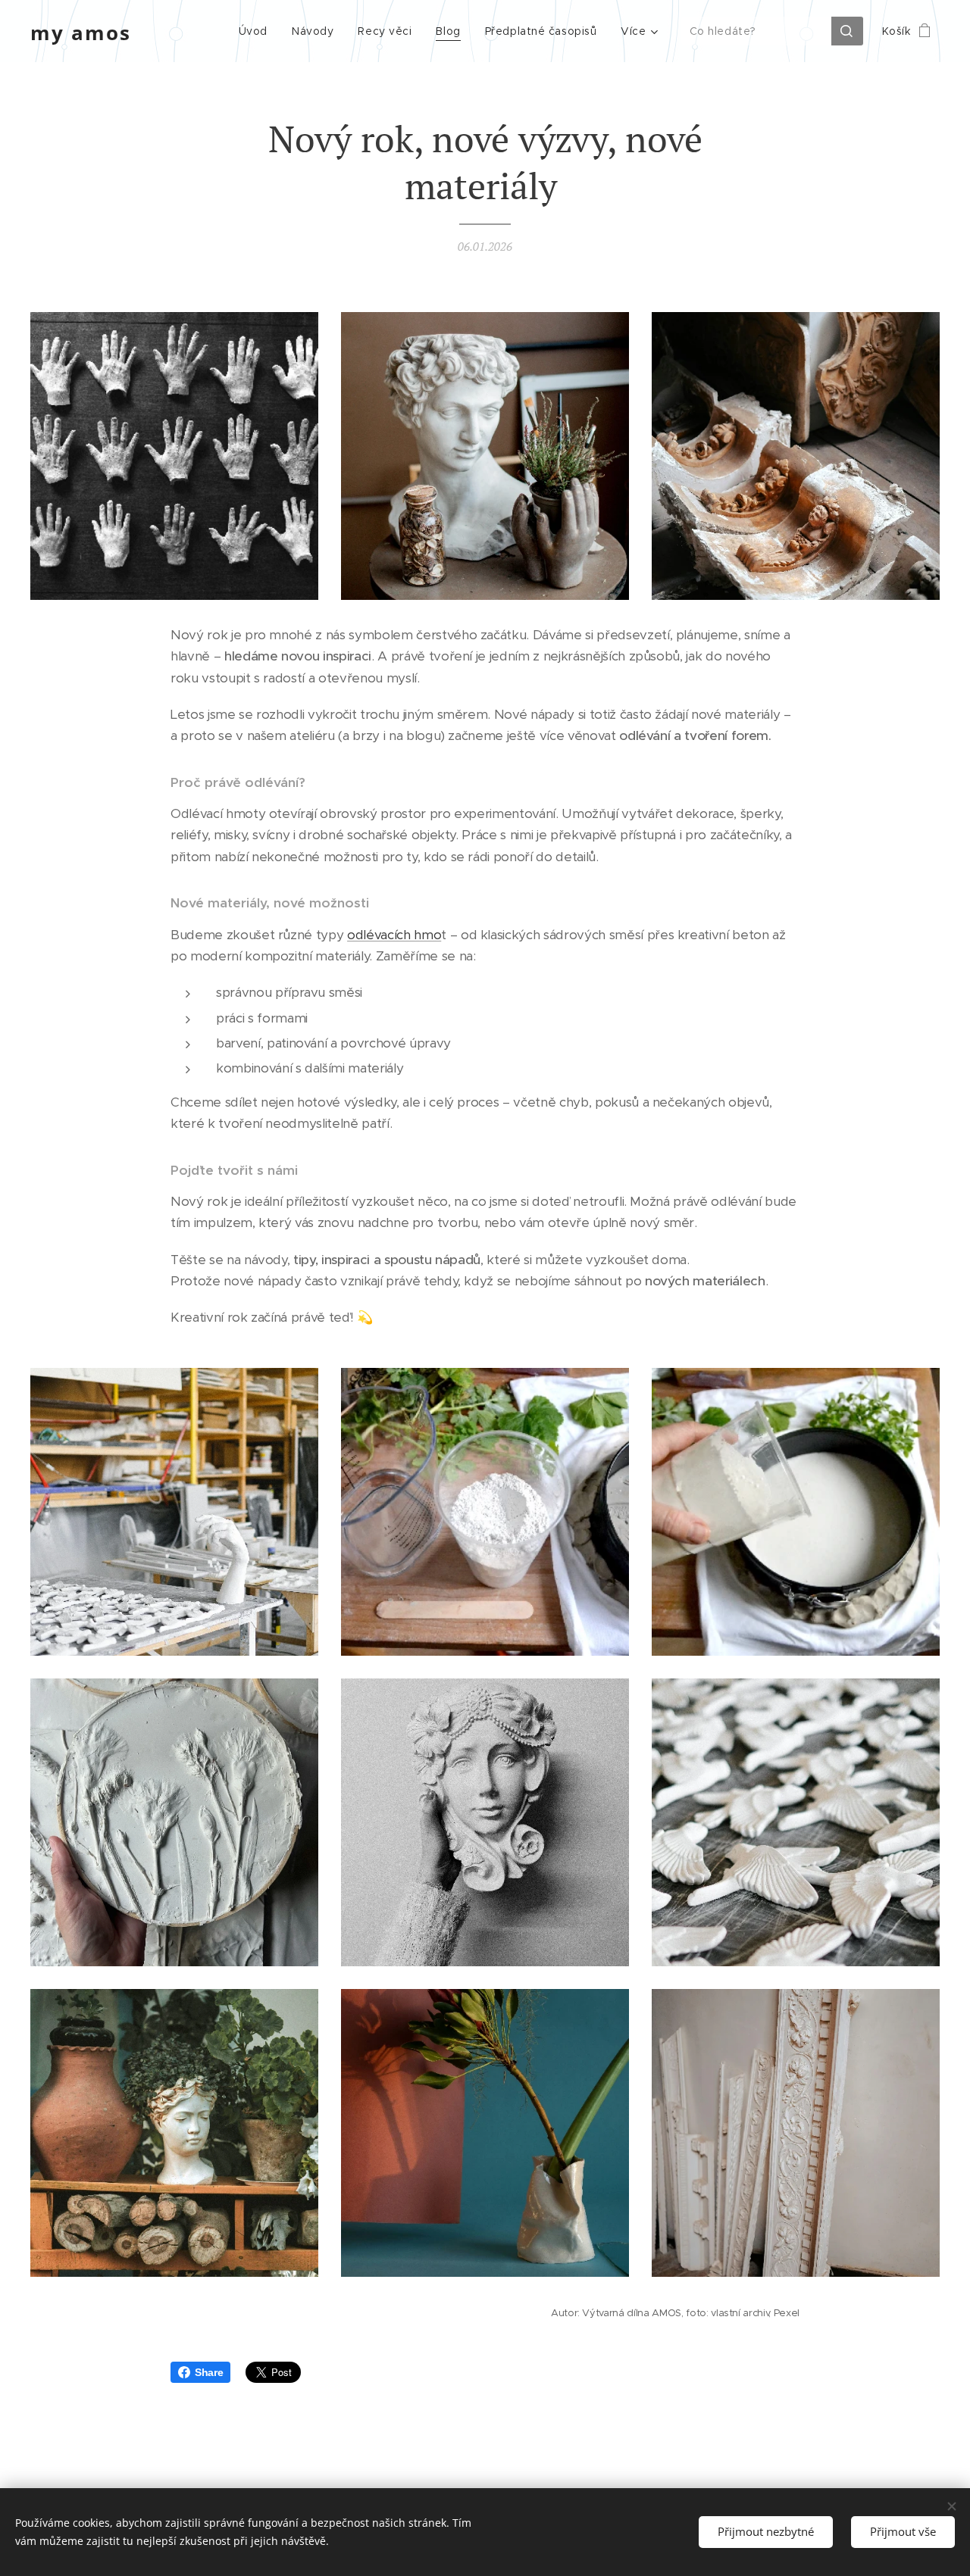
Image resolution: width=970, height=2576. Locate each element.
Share (209, 2372)
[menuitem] (257, 31)
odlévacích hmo (394, 935)
